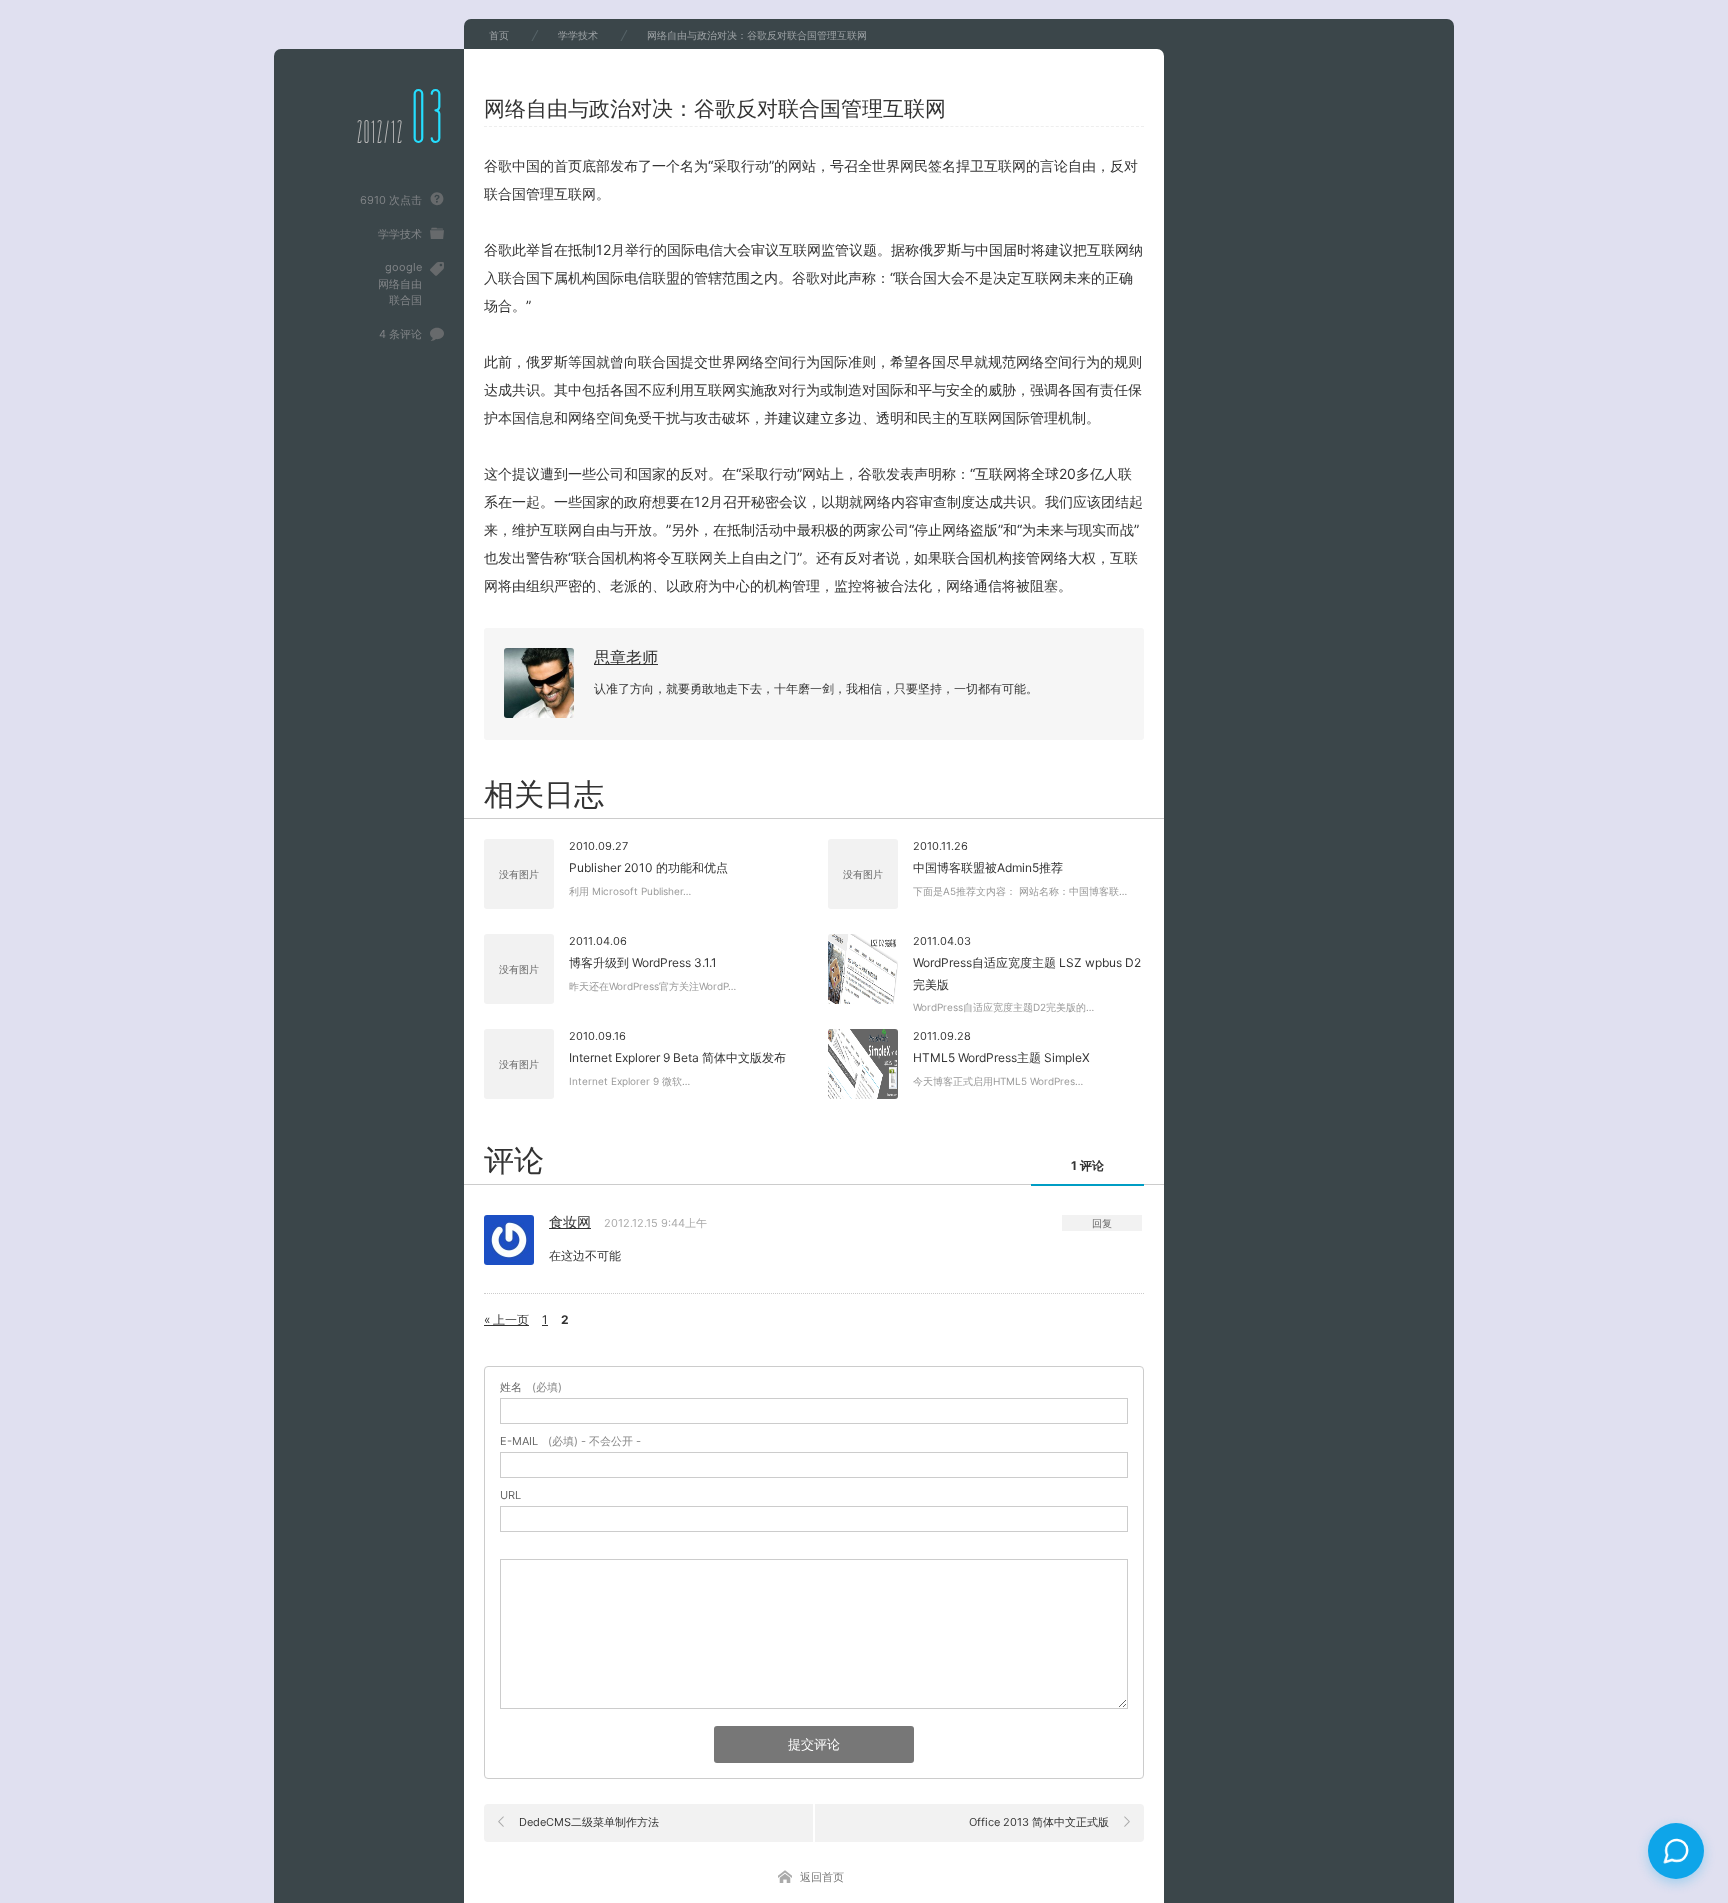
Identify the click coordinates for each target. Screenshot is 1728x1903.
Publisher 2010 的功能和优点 (648, 867)
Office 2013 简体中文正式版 (1039, 1822)
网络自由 (400, 284)
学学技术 (400, 234)
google (403, 267)
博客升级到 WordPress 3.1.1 (643, 962)
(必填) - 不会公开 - (570, 1441)
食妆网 (570, 1221)
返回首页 (822, 1877)
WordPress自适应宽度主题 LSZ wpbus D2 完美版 (1027, 973)
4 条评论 (400, 334)
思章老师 (626, 657)
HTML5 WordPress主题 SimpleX (1001, 1057)
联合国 (405, 300)
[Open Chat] (1676, 1851)
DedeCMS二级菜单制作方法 (589, 1822)
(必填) (531, 1387)
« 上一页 (506, 1319)
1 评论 (1087, 1165)
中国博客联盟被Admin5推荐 (988, 867)
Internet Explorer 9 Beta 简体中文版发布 (677, 1057)
